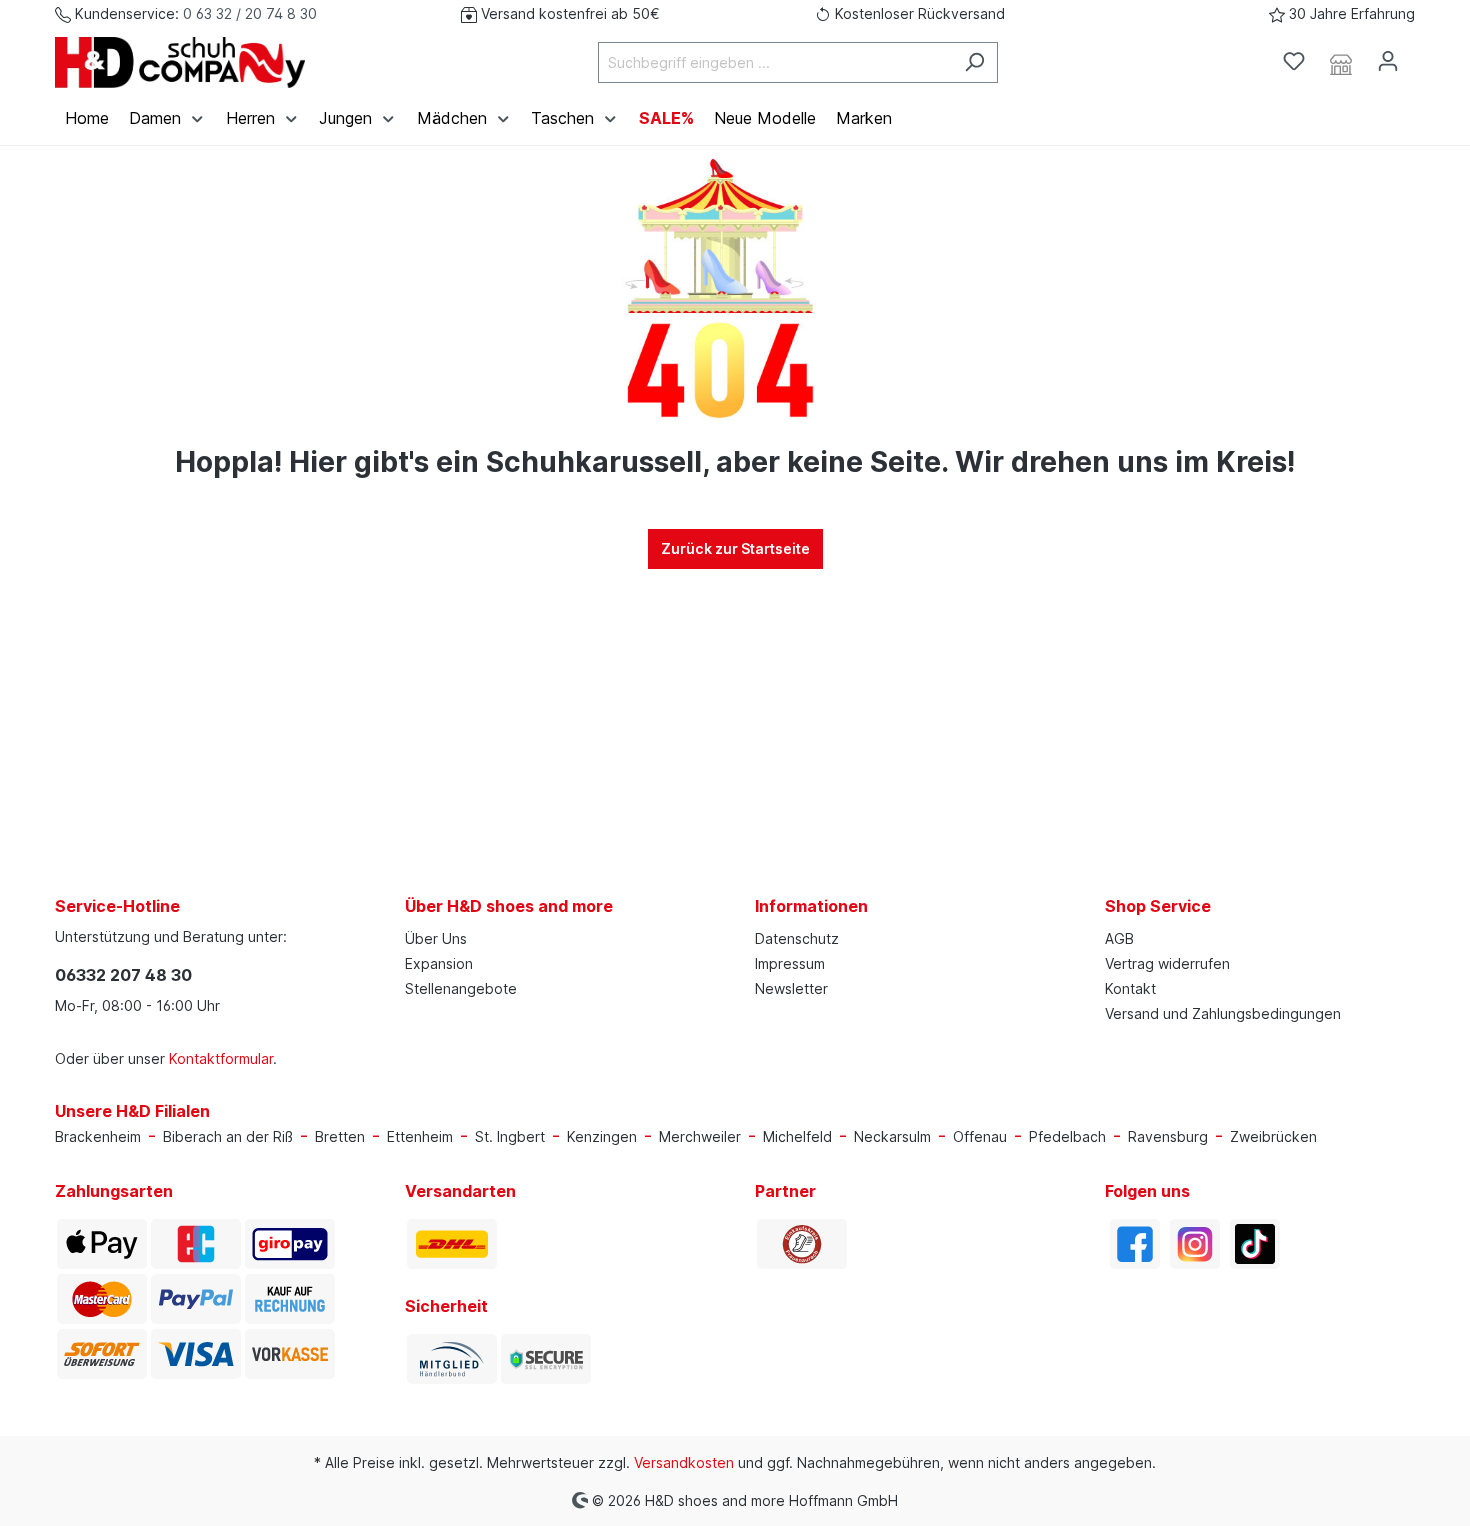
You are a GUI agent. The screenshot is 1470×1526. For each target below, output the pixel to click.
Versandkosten (684, 1462)
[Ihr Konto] (1388, 61)
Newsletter (791, 988)
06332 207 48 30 (123, 975)
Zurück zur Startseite (735, 548)
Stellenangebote (461, 988)
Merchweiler (700, 1136)
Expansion (439, 963)
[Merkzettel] (1294, 61)
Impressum (790, 963)
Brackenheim (98, 1136)
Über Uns (436, 938)
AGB (1119, 938)
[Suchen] (974, 62)
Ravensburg (1168, 1136)
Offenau (980, 1136)
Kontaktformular (221, 1058)
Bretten (340, 1136)
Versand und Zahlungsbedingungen (1223, 1013)
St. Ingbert (510, 1136)
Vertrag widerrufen (1167, 963)
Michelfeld (797, 1136)
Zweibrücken (1273, 1136)
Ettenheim (420, 1136)
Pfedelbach (1067, 1136)
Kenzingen (602, 1136)
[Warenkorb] (1423, 55)
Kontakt (1130, 988)
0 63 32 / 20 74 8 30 (250, 13)
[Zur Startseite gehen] (180, 62)
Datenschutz (797, 938)
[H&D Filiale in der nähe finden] (1341, 62)
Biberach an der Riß (228, 1136)
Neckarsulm (892, 1136)
